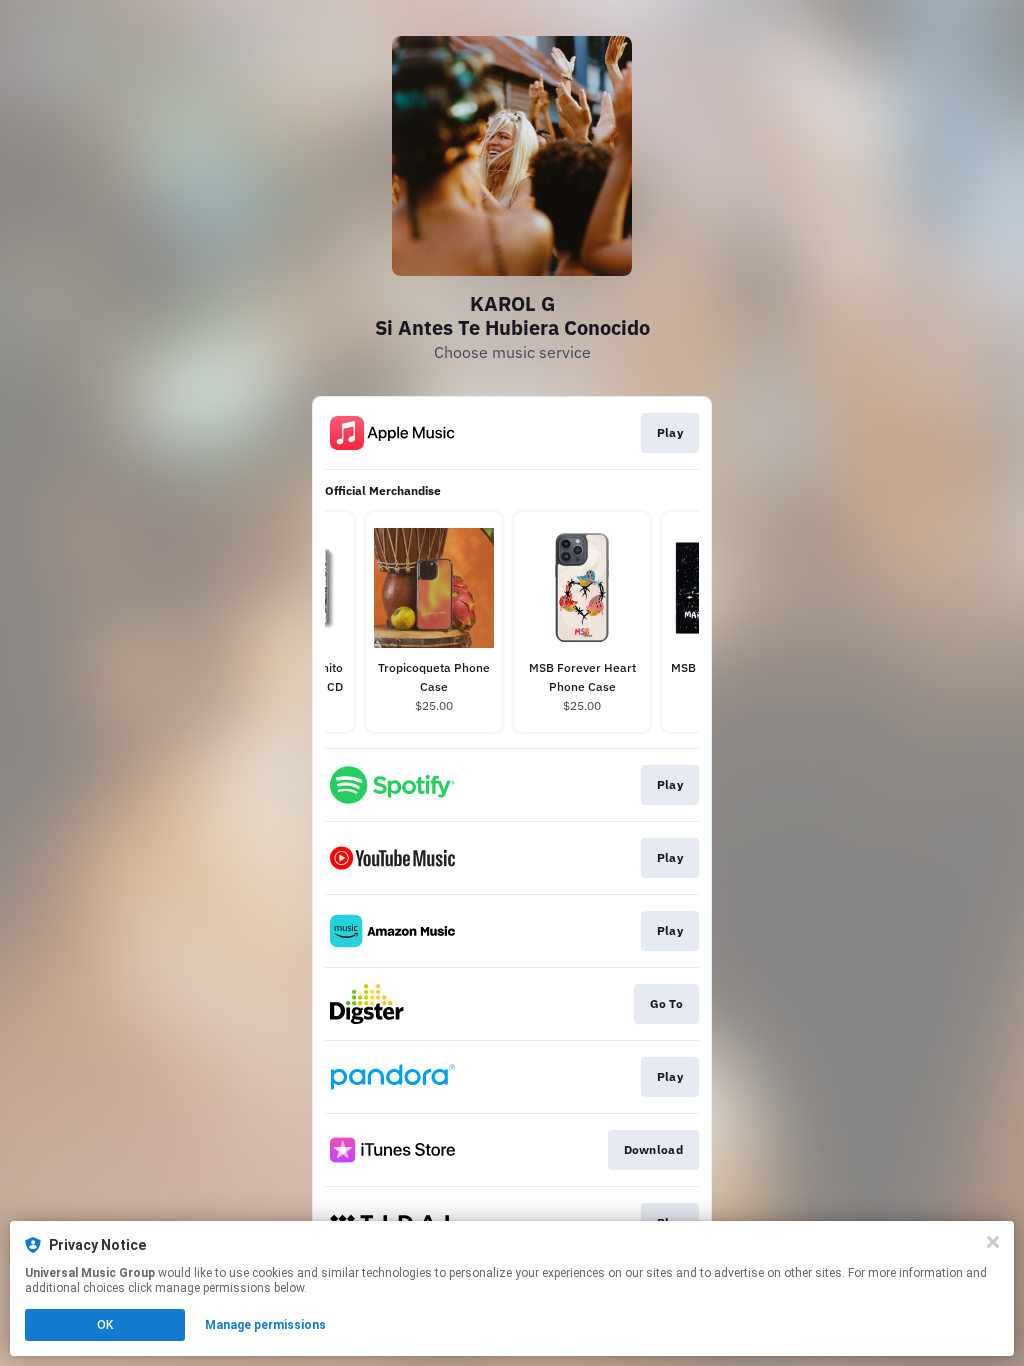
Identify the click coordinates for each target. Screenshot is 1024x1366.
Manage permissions (265, 1325)
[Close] (993, 1242)
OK (105, 1325)
